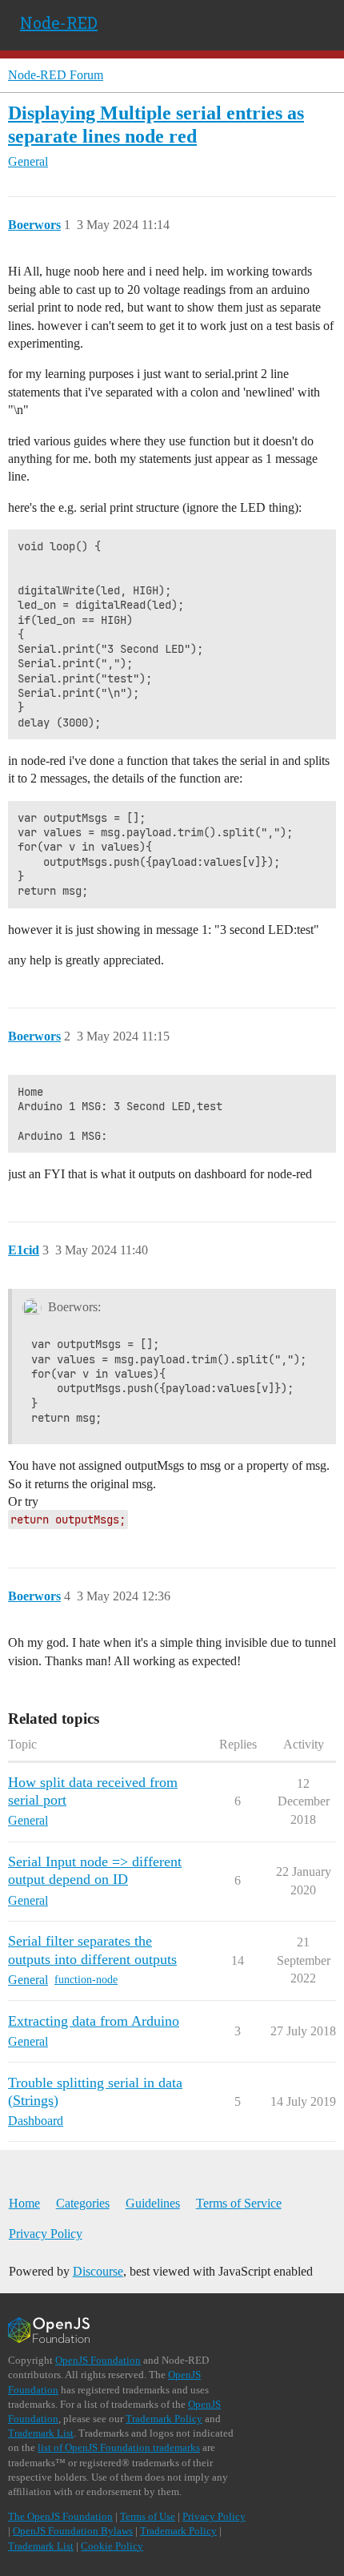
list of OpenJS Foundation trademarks (119, 2447)
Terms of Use (148, 2516)
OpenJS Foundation (98, 2360)
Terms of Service (239, 2203)
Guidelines (153, 2203)
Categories (83, 2203)
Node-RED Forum (56, 75)
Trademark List (41, 2433)
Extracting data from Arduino (94, 2021)
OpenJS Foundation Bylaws (73, 2531)
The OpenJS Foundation (60, 2516)
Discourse (98, 2271)
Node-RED (59, 22)
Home (24, 2203)
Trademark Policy (164, 2419)
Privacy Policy (46, 2234)
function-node (86, 1980)
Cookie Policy (112, 2546)
